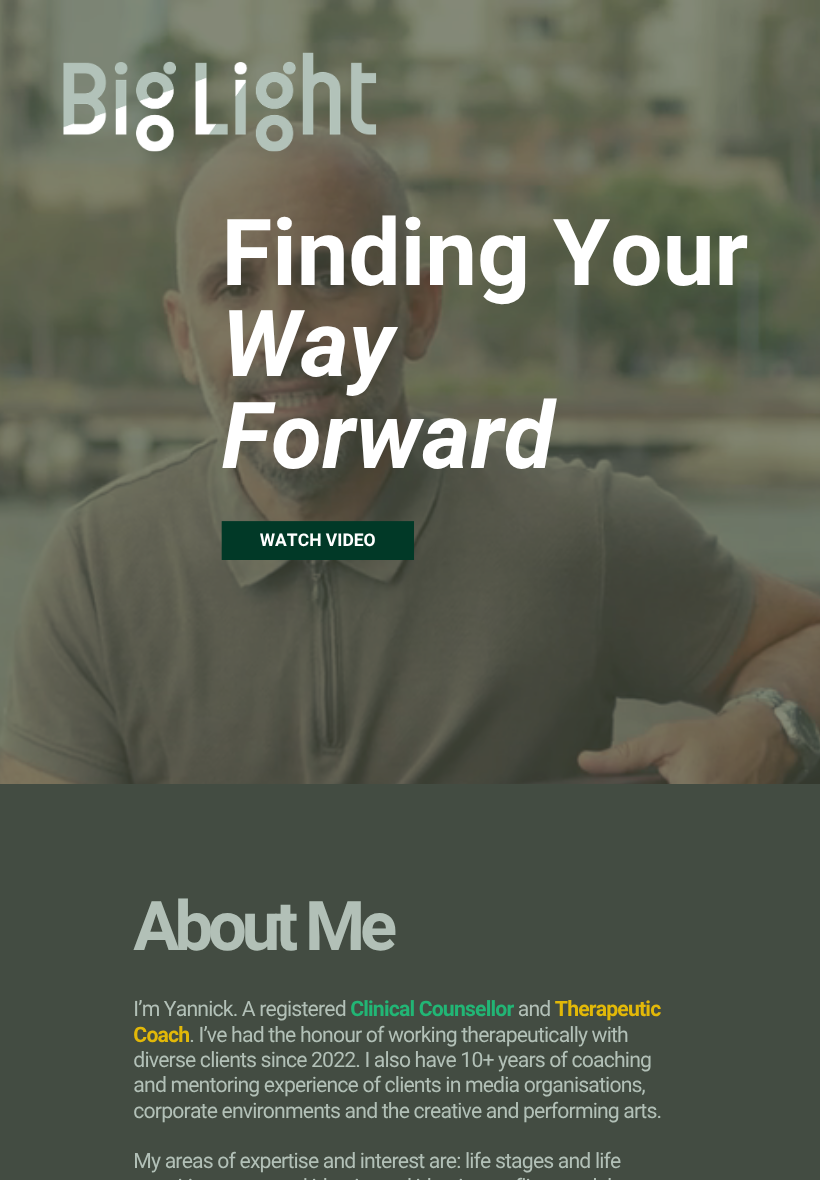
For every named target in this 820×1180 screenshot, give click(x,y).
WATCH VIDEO (318, 540)
